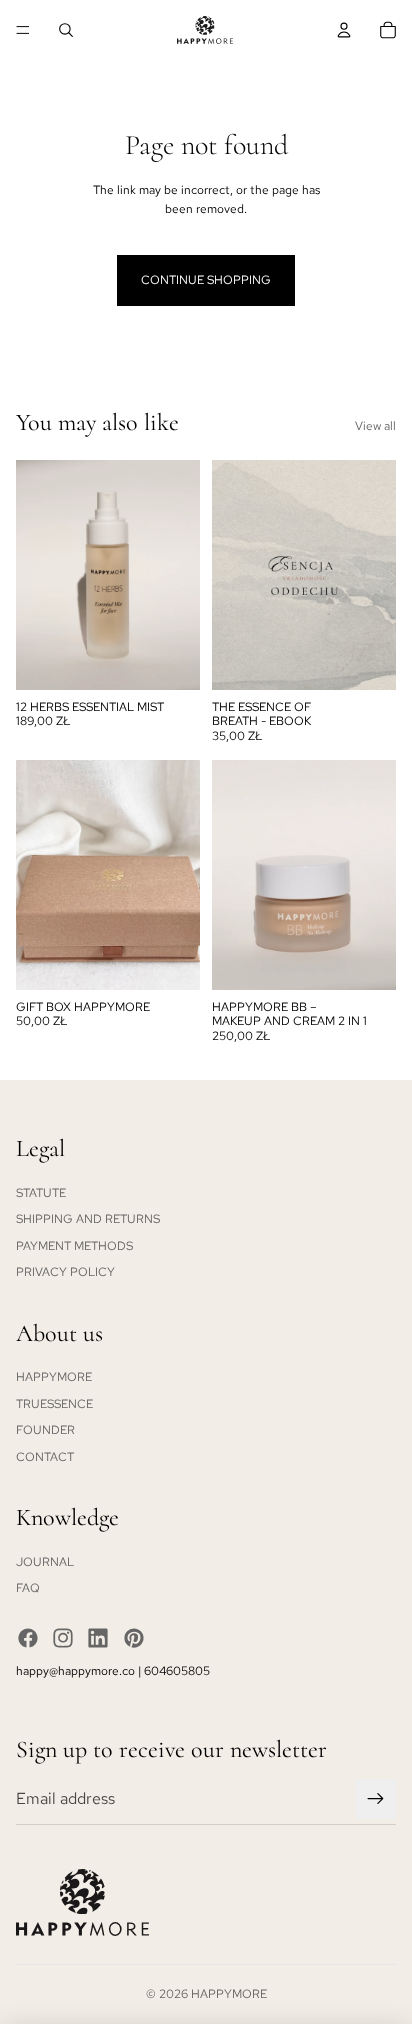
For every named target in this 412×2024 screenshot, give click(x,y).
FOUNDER (45, 1430)
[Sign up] (376, 1799)
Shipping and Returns (88, 1219)
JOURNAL (45, 1562)
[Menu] (23, 30)
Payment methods (74, 1246)
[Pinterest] (134, 1638)
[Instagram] (63, 1638)
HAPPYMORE (54, 1377)
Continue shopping (206, 280)
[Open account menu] (344, 30)
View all (375, 426)
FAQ (28, 1588)
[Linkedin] (98, 1638)
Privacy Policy (65, 1272)
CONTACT (45, 1457)
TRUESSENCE (54, 1404)
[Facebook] (28, 1638)
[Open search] (66, 30)
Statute (41, 1193)
